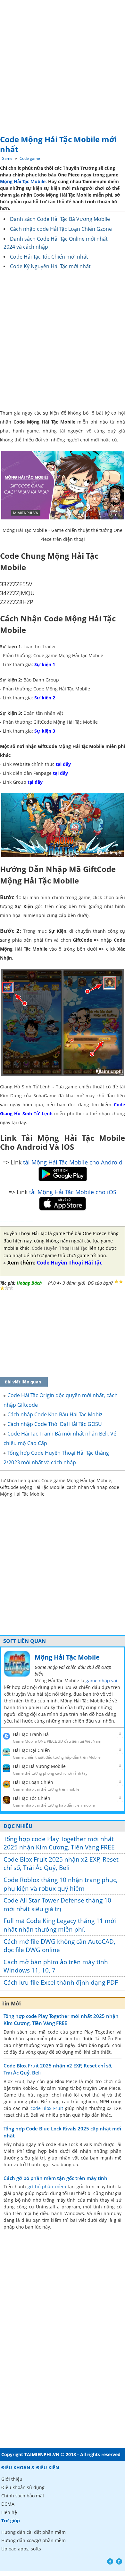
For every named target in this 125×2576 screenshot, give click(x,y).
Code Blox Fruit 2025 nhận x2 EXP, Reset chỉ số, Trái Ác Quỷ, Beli (61, 1864)
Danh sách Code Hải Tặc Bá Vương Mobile (60, 219)
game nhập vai (101, 1681)
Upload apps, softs (21, 2549)
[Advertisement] (63, 66)
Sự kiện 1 (45, 664)
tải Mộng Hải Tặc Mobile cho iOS (73, 1192)
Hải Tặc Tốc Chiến (32, 1798)
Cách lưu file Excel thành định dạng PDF (61, 1982)
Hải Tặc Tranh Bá (31, 1734)
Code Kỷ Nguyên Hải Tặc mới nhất (50, 266)
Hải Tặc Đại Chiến (31, 1750)
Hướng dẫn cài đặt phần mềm (33, 2532)
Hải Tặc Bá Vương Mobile (39, 1766)
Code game (30, 158)
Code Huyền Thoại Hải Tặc (59, 1248)
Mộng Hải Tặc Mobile (23, 181)
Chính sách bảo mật (23, 2496)
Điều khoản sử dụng (23, 2487)
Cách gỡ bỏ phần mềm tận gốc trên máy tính (55, 2178)
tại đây (63, 764)
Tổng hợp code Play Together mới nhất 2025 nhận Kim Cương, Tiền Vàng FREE (59, 1843)
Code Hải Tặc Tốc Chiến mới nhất (49, 257)
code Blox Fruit (47, 2108)
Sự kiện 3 (45, 731)
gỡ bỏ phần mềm (47, 2187)
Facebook (110, 2561)
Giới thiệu (12, 2479)
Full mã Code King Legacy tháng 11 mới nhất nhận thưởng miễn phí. (60, 1925)
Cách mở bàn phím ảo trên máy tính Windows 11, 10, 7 (56, 1966)
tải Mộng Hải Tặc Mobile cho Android (73, 1162)
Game (7, 158)
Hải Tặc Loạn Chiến (33, 1782)
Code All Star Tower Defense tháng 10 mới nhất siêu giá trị (57, 1905)
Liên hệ (9, 2512)
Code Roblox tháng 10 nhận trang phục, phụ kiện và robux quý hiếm (61, 1884)
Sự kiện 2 (45, 698)
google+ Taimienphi (119, 2561)
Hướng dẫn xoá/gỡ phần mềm (33, 2540)
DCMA (8, 2504)
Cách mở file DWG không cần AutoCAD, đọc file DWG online (59, 1946)
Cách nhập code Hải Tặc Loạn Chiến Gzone (61, 229)
